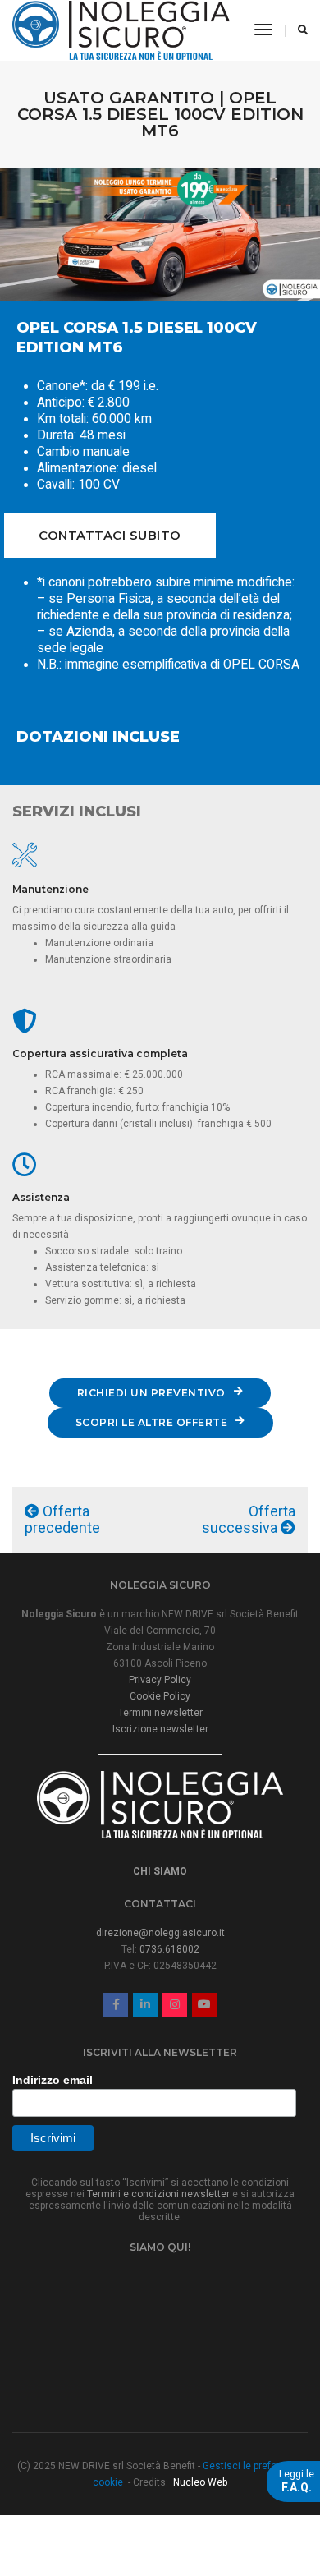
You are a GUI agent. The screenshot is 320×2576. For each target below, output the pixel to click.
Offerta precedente (62, 1519)
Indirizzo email (53, 2080)
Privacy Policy (160, 1680)
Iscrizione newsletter (160, 1729)
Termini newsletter (160, 1713)
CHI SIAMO (160, 1871)
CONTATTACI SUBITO (110, 535)
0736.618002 (169, 1949)
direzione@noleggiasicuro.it (160, 1933)
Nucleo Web (200, 2482)
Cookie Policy (160, 1696)
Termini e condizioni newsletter (158, 2194)
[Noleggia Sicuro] (121, 30)
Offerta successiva (249, 1519)
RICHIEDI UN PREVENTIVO (151, 1393)
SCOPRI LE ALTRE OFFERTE (152, 1422)
